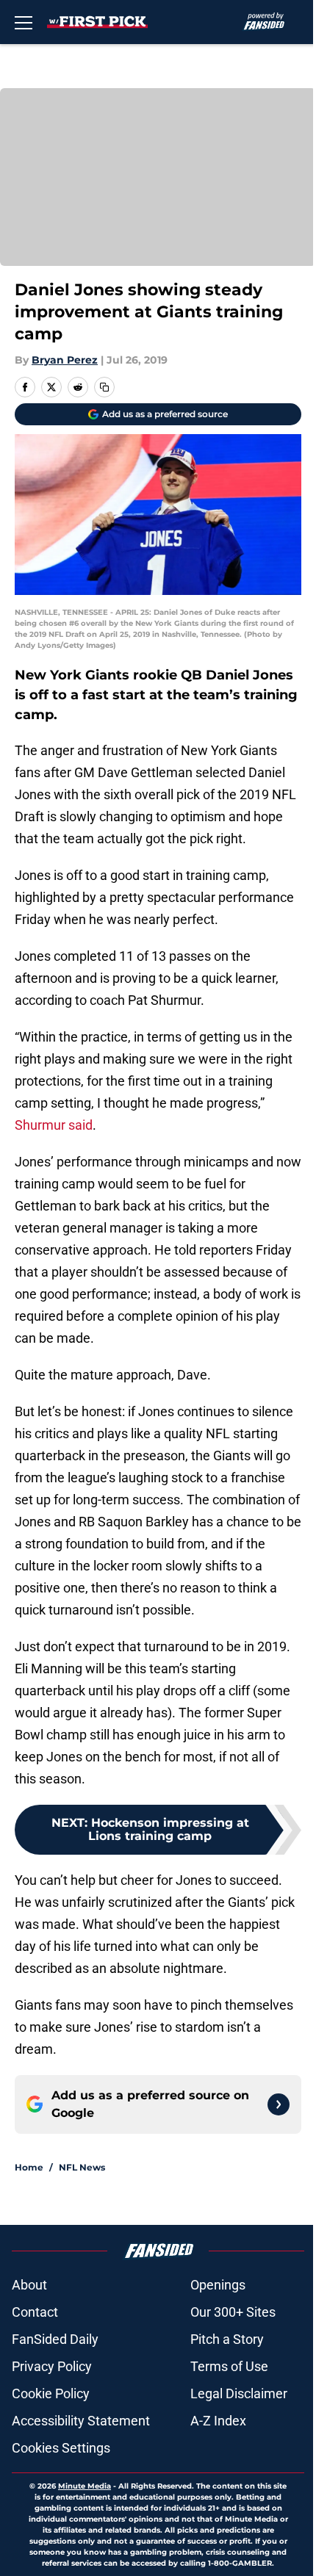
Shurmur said (54, 1125)
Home (29, 2167)
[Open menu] (24, 22)
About (29, 2285)
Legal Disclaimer (239, 2393)
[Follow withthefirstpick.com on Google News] (279, 2104)
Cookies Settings (61, 2448)
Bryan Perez (65, 360)
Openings (218, 2285)
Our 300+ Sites (233, 2312)
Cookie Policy (51, 2393)
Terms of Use (229, 2366)
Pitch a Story (227, 2339)
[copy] (104, 387)
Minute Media (85, 2486)
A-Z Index (218, 2421)
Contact (35, 2312)
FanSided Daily (55, 2339)
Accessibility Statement (81, 2421)
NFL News (82, 2167)
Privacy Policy (52, 2366)
